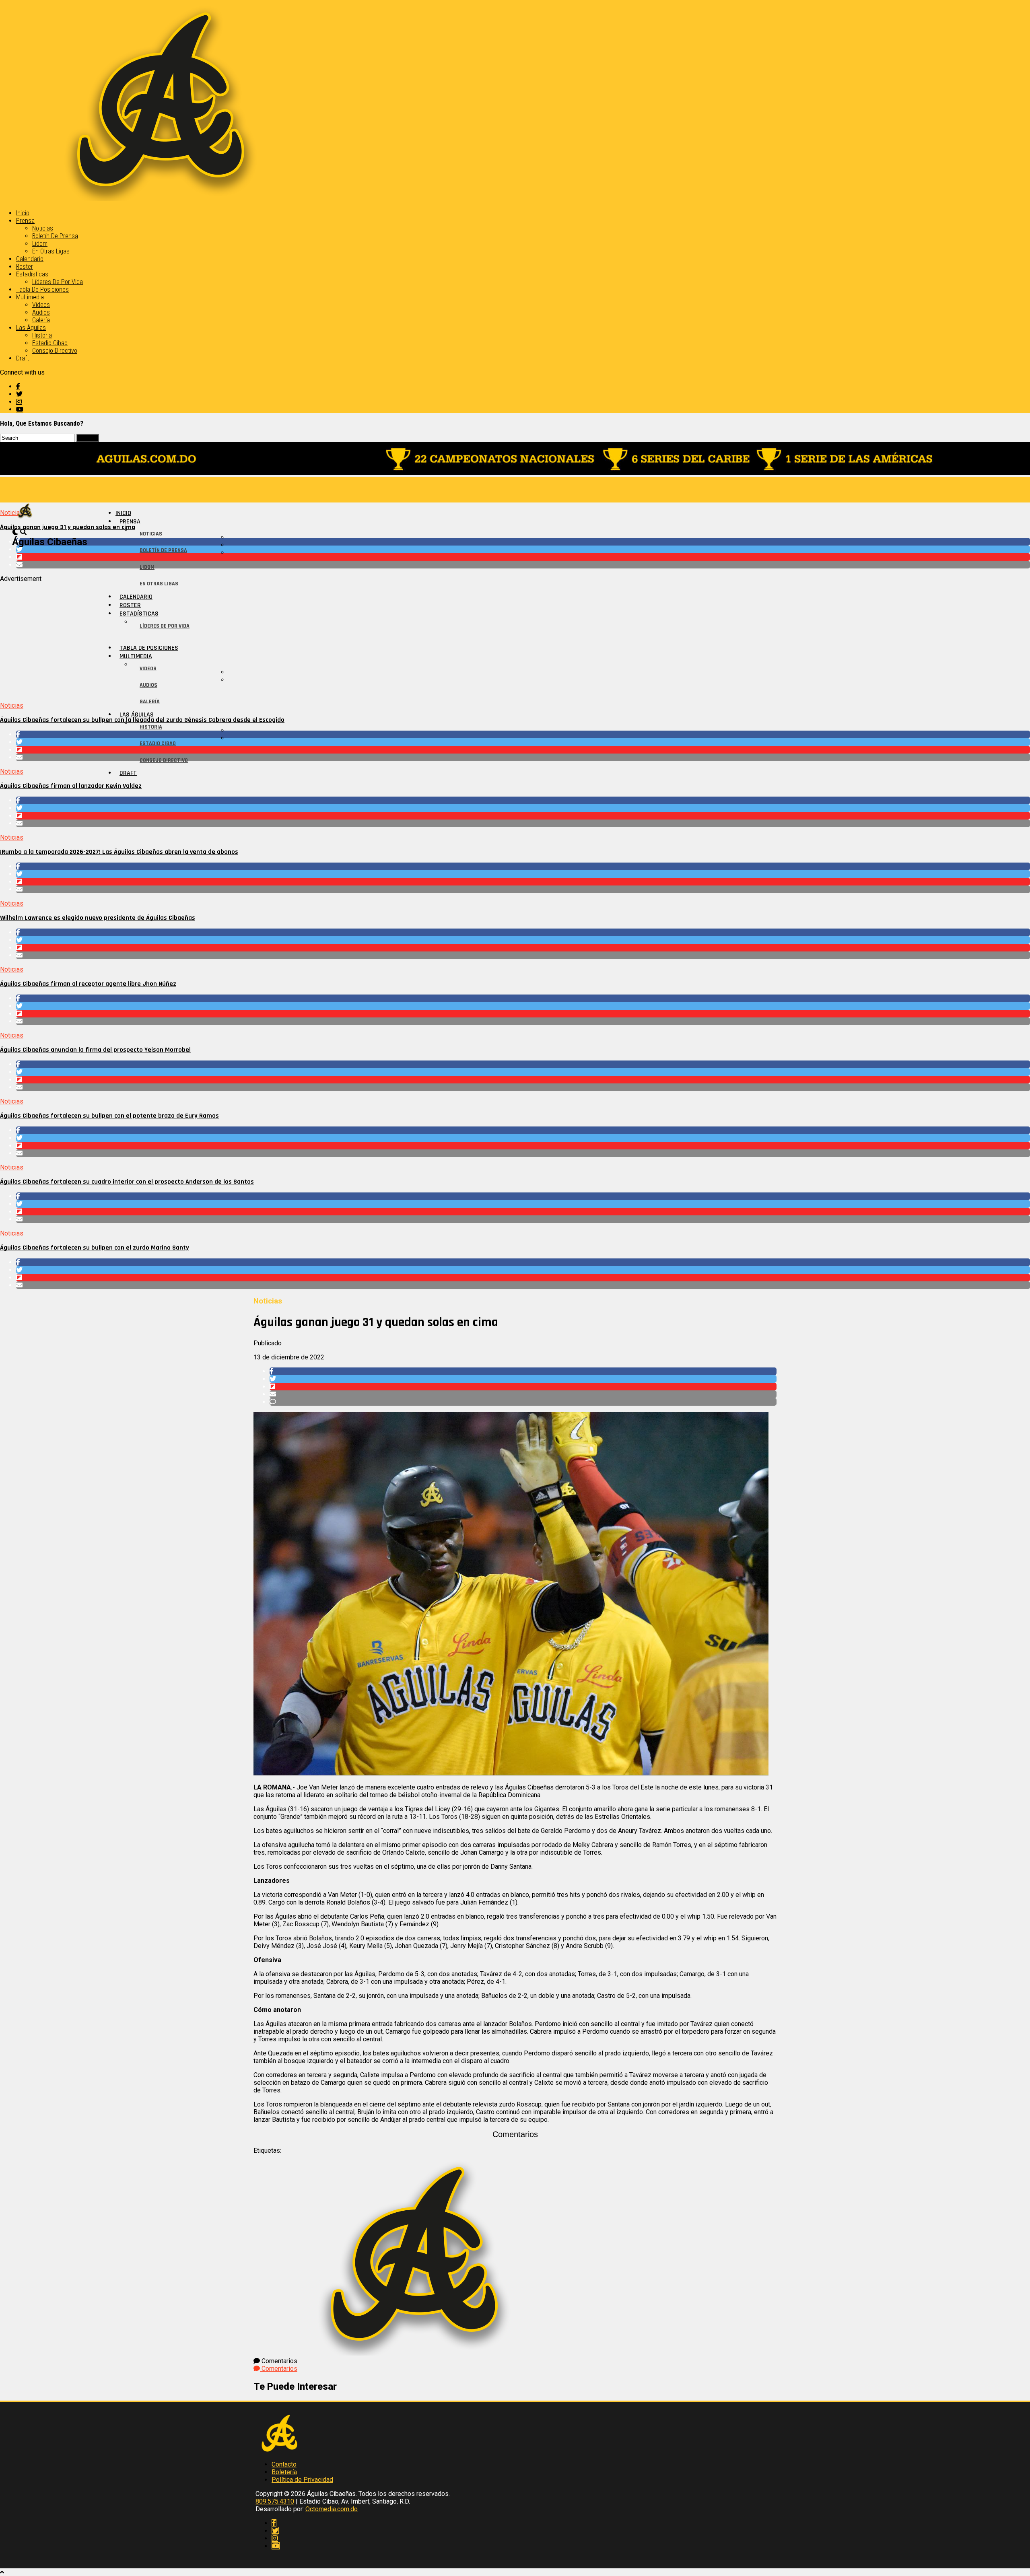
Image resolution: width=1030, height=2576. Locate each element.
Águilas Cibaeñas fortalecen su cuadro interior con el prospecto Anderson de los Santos (127, 1182)
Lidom (40, 244)
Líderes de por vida (58, 282)
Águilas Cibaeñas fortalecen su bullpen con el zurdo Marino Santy (95, 1248)
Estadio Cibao (50, 343)
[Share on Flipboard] (523, 557)
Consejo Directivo (55, 351)
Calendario (30, 259)
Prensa (25, 221)
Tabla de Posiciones (42, 289)
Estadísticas (32, 274)
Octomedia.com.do (332, 2509)
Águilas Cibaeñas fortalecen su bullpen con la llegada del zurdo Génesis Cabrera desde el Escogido (142, 720)
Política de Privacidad (302, 2480)
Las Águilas (31, 328)
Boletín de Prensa (55, 236)
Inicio (23, 213)
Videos (41, 305)
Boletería (284, 2472)
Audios (41, 312)
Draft (23, 358)
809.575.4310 (275, 2501)
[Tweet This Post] (523, 549)
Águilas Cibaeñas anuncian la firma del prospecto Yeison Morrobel (95, 1050)
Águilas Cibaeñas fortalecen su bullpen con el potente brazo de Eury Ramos (109, 1116)
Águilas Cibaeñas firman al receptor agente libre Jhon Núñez (88, 984)
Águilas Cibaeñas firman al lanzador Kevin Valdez (71, 786)
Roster (25, 267)
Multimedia (30, 297)
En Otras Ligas (51, 251)
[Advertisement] (241, 639)
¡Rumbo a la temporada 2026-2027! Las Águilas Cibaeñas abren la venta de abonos (119, 852)
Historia (42, 335)
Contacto (284, 2464)
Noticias (43, 228)
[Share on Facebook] (523, 542)
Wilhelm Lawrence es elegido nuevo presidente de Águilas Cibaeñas (98, 918)
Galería (41, 320)
